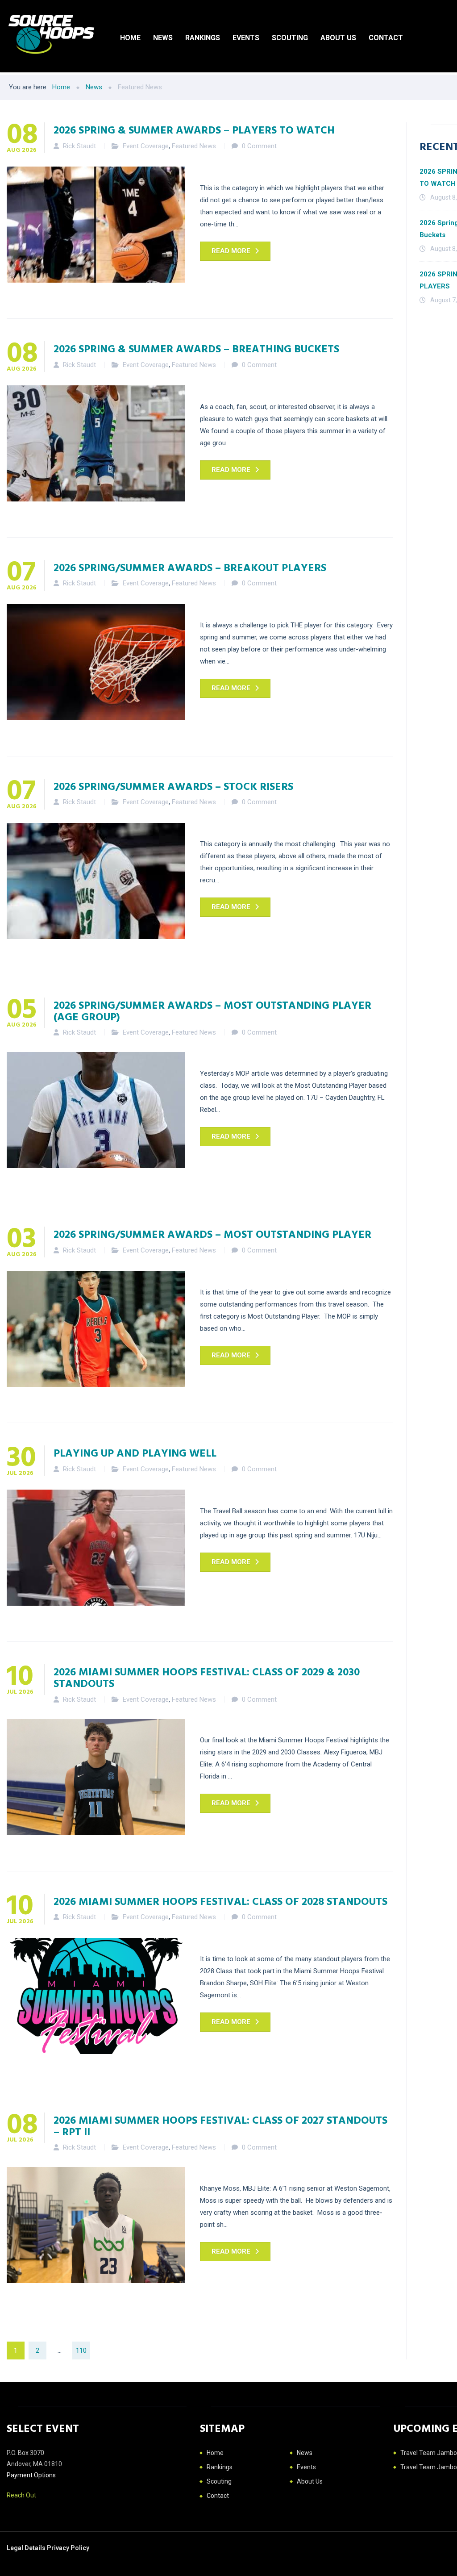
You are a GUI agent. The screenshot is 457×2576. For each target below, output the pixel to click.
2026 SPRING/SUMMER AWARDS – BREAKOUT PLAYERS (190, 567)
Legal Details (27, 2548)
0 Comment (259, 146)
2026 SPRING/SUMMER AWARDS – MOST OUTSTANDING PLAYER (212, 1234)
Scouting (290, 38)
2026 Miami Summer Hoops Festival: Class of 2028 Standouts (220, 1901)
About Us (338, 38)
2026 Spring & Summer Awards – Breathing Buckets (196, 348)
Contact (386, 38)
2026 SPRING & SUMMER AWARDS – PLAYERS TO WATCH (194, 129)
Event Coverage (146, 146)
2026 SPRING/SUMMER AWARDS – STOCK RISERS (173, 786)
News (163, 38)
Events (246, 38)
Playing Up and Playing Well (135, 1453)
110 (81, 2351)
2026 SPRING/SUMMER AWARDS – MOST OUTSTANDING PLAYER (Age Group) (212, 1010)
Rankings (203, 38)
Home (130, 38)
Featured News (194, 146)
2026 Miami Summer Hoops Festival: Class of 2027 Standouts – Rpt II (220, 2125)
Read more (231, 251)
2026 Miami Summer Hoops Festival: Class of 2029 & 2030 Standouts (207, 1677)
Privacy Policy (68, 2548)
